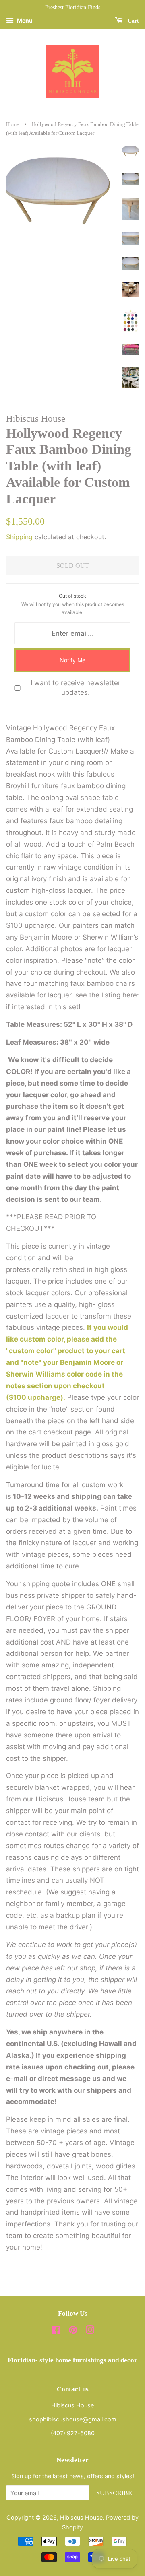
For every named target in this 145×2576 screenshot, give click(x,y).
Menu (24, 20)
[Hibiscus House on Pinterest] (73, 2331)
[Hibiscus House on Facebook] (56, 2331)
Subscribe (114, 2493)
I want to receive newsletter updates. (76, 688)
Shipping (19, 537)
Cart (133, 21)
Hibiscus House (81, 2517)
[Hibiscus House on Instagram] (90, 2331)
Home (12, 124)
